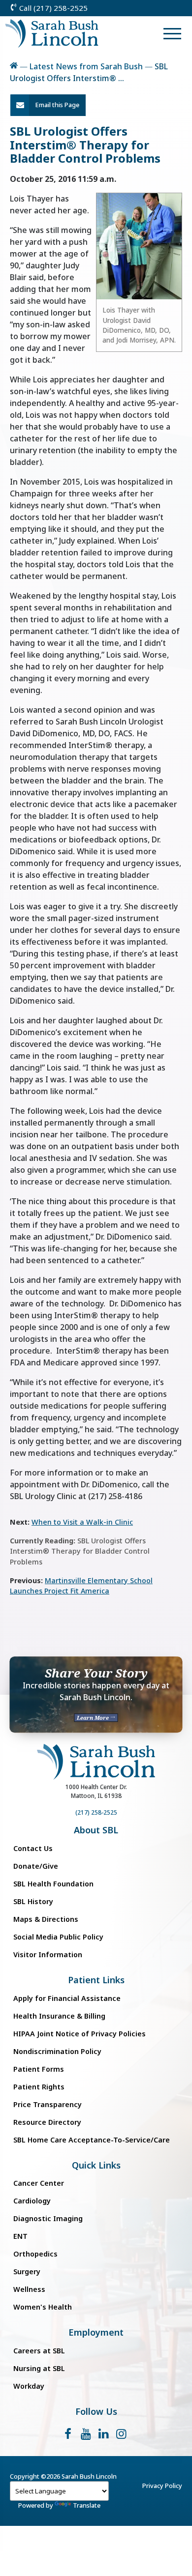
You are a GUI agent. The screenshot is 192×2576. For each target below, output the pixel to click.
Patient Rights (39, 2087)
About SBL (96, 1830)
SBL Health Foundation (53, 1884)
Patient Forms (39, 2069)
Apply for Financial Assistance (67, 1998)
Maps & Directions (46, 1919)
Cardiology (32, 2201)
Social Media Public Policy (58, 1937)
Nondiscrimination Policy (57, 2051)
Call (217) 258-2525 (52, 8)
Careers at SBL (39, 2351)
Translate (87, 2505)
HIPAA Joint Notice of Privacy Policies (80, 2034)
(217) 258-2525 (96, 1812)
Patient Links (96, 1980)
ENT (20, 2236)
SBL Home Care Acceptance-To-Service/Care (92, 2140)
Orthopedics (35, 2254)
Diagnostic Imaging (48, 2218)
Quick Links (96, 2165)
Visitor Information (48, 1954)
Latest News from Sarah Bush (86, 66)
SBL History (33, 1901)
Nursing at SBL (39, 2368)
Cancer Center (39, 2183)
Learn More (94, 1718)
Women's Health (43, 2307)
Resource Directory (47, 2122)
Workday (29, 2386)
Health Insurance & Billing (59, 2016)
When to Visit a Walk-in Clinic (82, 1522)
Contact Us (33, 1848)
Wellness (29, 2289)
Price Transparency (48, 2104)
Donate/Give (36, 1866)
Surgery (27, 2272)
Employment (96, 2332)
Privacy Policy (162, 2486)
